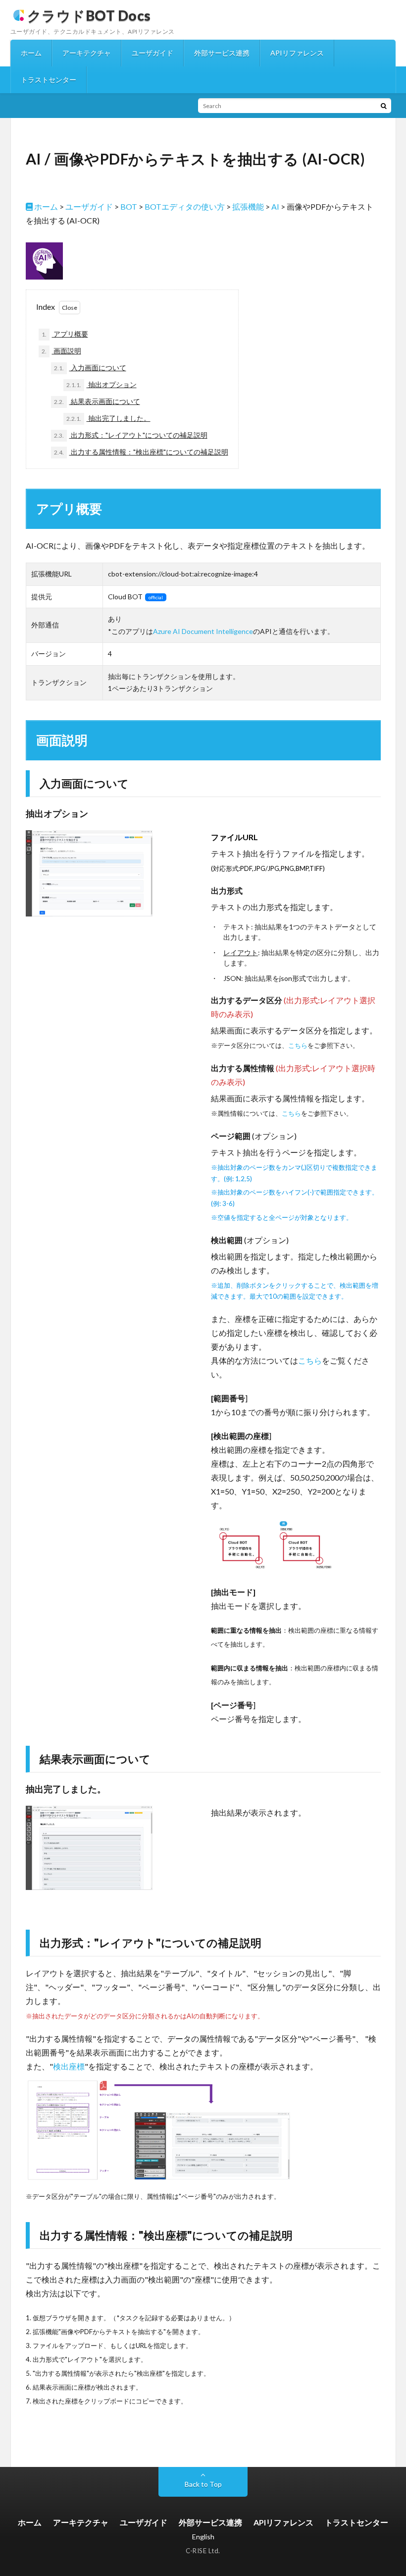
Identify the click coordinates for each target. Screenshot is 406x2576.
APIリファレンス (297, 53)
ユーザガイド (152, 53)
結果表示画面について (97, 401)
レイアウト (241, 952)
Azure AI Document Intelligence (203, 631)
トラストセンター (49, 80)
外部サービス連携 (222, 53)
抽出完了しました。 (108, 418)
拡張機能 (248, 206)
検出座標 (69, 2066)
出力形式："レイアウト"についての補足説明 (131, 435)
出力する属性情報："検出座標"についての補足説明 (141, 452)
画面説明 (61, 351)
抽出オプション (101, 384)
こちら (298, 1045)
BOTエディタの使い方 (185, 206)
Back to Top (203, 2484)
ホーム (31, 53)
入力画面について (90, 368)
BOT (129, 206)
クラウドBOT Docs (89, 15)
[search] (384, 106)
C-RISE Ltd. (203, 2551)
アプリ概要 (65, 334)
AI (275, 206)
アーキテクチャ (87, 53)
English (203, 2537)
